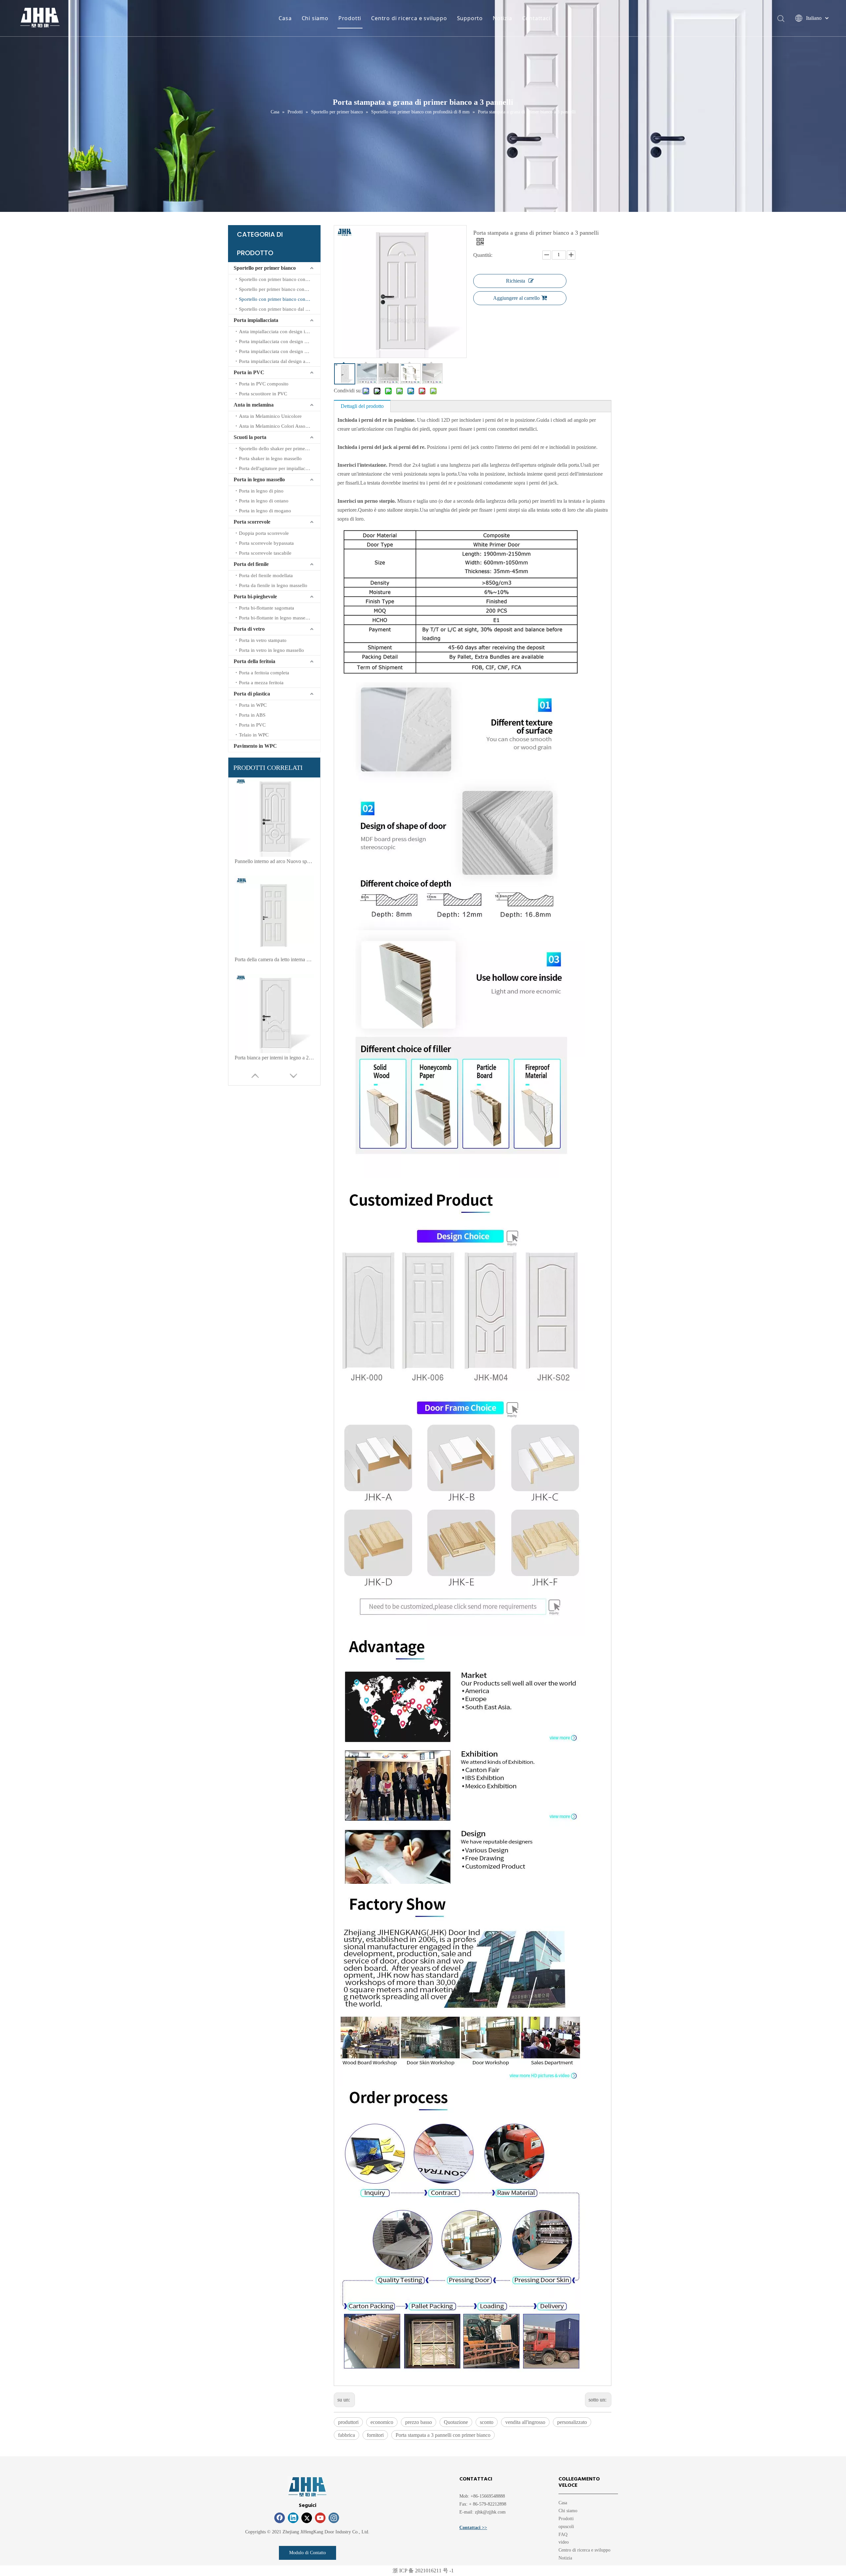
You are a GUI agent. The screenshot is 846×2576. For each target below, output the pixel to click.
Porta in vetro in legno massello (271, 650)
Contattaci (536, 18)
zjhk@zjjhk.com (490, 2512)
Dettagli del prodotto (362, 406)
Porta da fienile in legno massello (273, 585)
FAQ (563, 2535)
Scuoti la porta (250, 437)
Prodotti (350, 18)
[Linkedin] (293, 2518)
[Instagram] (334, 2518)
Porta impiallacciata (256, 320)
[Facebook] (280, 2518)
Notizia (502, 18)
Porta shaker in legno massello (270, 458)
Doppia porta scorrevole (264, 533)
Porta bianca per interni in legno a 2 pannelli (274, 861)
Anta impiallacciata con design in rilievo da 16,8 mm (280, 332)
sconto (487, 2422)
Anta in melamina (254, 405)
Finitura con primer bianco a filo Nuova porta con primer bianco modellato (274, 959)
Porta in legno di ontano (264, 501)
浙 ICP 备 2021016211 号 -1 (423, 2571)
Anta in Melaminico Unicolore (270, 416)
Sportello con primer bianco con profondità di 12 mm (280, 279)
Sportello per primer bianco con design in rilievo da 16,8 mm (280, 289)
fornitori (375, 2435)
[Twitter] (307, 2518)
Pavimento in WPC (255, 746)
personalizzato (572, 2422)
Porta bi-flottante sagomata (267, 608)
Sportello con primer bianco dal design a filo (280, 309)
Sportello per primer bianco (265, 268)
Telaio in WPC (254, 735)
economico (382, 2422)
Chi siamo (315, 18)
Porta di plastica (252, 694)
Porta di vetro (249, 629)
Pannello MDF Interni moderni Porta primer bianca (274, 1058)
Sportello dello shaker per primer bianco (280, 449)
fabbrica (346, 2435)
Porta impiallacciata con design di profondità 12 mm (280, 351)
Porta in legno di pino (261, 491)
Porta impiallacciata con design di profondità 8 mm (280, 341)
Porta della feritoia (254, 661)
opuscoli (566, 2527)
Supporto (470, 18)
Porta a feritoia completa (264, 673)
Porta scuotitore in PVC (263, 394)
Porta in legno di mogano (265, 511)
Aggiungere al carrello (516, 298)
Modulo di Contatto (308, 2553)
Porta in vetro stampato (263, 640)
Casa (285, 18)
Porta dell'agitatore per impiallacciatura (279, 468)
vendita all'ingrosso (525, 2422)
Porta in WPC (253, 705)
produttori (348, 2422)
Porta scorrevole (252, 522)
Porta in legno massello (259, 479)
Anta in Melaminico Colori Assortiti (276, 426)
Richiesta (516, 281)
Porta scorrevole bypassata (266, 543)
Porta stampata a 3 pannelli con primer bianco (443, 2435)
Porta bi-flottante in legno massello (275, 618)
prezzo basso (419, 2422)
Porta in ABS (252, 715)
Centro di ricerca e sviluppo (409, 18)
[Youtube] (320, 2518)
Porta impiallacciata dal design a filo (276, 361)
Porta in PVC (249, 372)
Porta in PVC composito (264, 384)
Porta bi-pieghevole (255, 596)
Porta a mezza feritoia (261, 683)
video (564, 2542)
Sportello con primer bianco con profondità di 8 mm (280, 299)
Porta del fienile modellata (266, 575)
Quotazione (456, 2422)
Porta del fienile (251, 564)
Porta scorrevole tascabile (265, 553)
